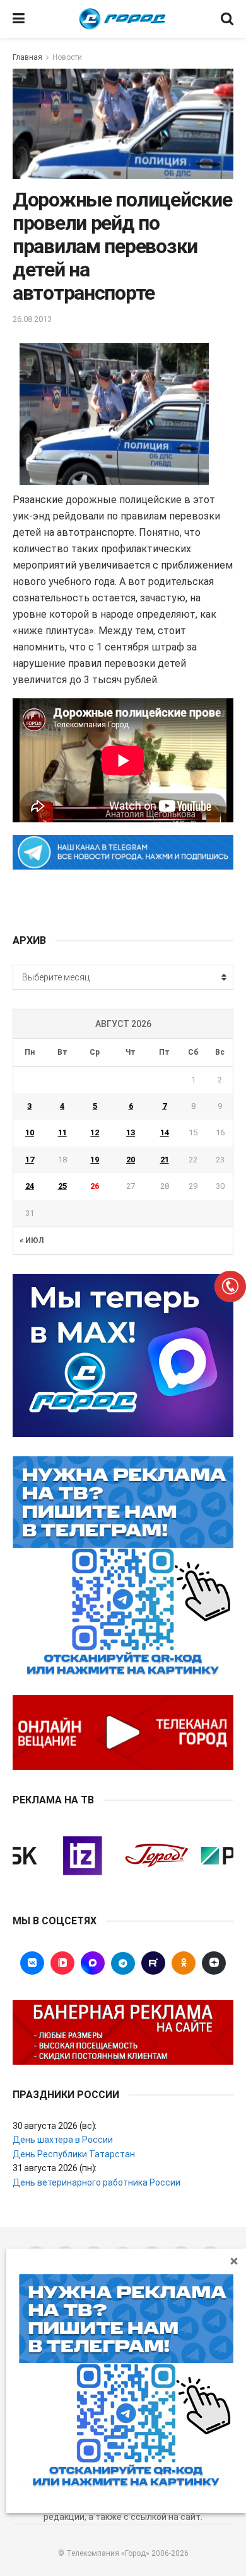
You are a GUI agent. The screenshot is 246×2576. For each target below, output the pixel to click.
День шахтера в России (63, 2140)
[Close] (234, 2261)
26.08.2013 (32, 319)
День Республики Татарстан (74, 2154)
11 (62, 1132)
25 (62, 1186)
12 (95, 1132)
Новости (67, 57)
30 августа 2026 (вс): (55, 2126)
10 (30, 1132)
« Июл (32, 1240)
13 (131, 1132)
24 (30, 1186)
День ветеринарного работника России (97, 2182)
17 (30, 1160)
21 (165, 1160)
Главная (27, 57)
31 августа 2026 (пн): (55, 2168)
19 (95, 1160)
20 (131, 1160)
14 (165, 1132)
